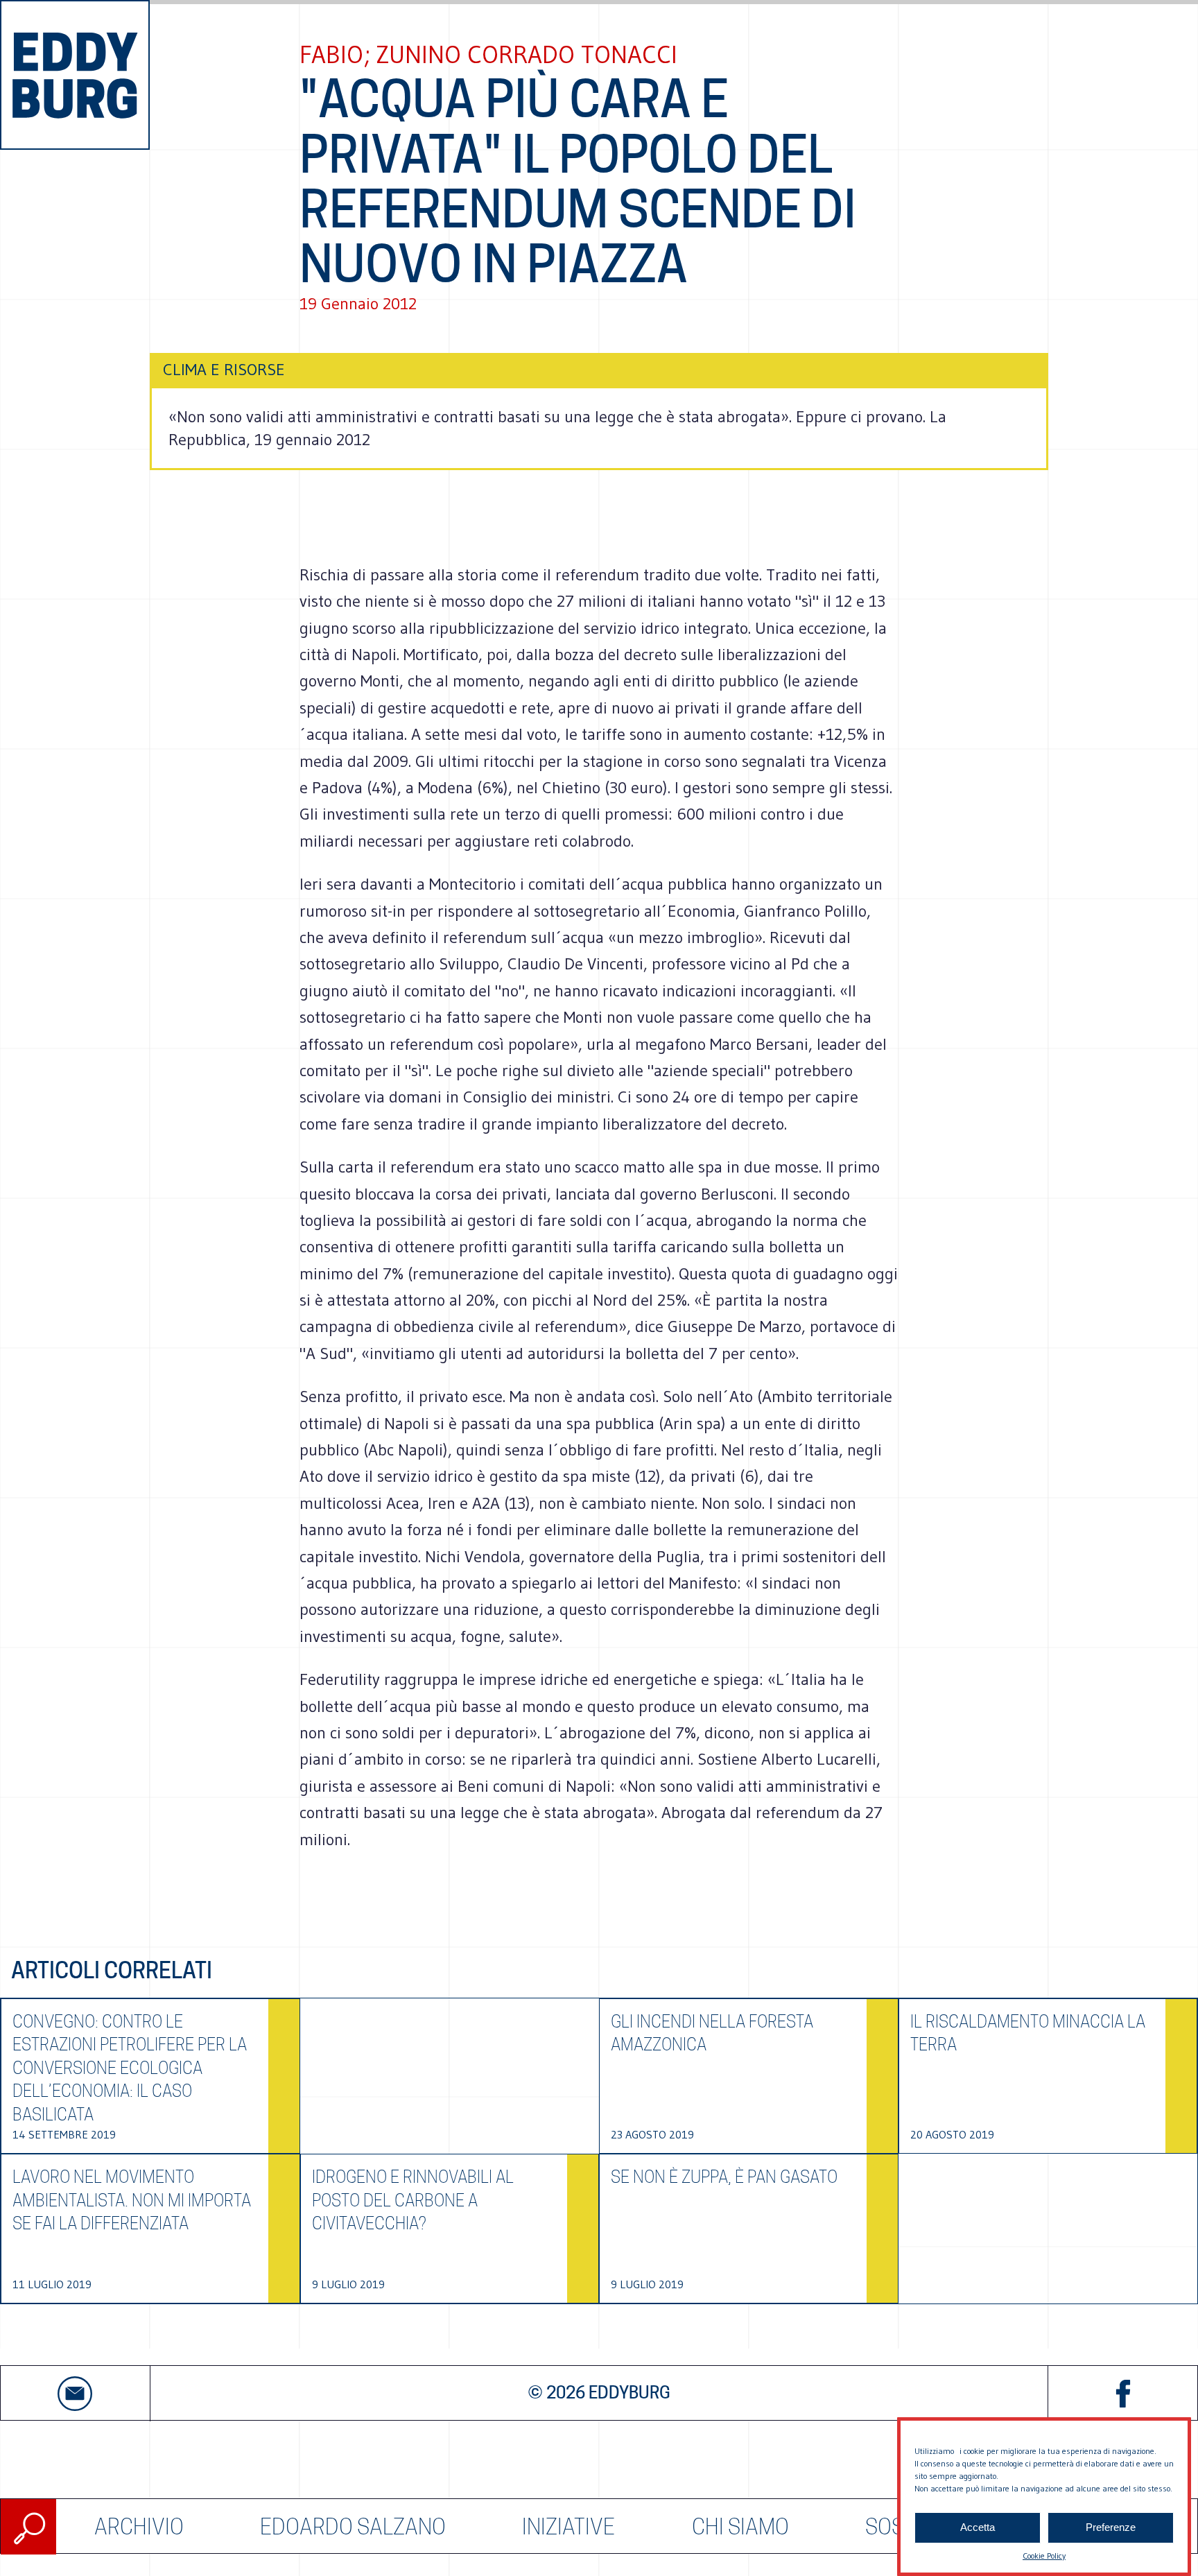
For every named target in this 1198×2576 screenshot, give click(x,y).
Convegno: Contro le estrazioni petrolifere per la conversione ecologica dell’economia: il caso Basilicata (130, 2068)
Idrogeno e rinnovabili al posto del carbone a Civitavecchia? (413, 2200)
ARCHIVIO (139, 2526)
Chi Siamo (740, 2526)
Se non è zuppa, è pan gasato (724, 2177)
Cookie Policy (1044, 2556)
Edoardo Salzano (353, 2526)
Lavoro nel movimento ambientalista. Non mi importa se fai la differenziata (132, 2200)
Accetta (978, 2528)
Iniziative (568, 2526)
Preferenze (1111, 2528)
